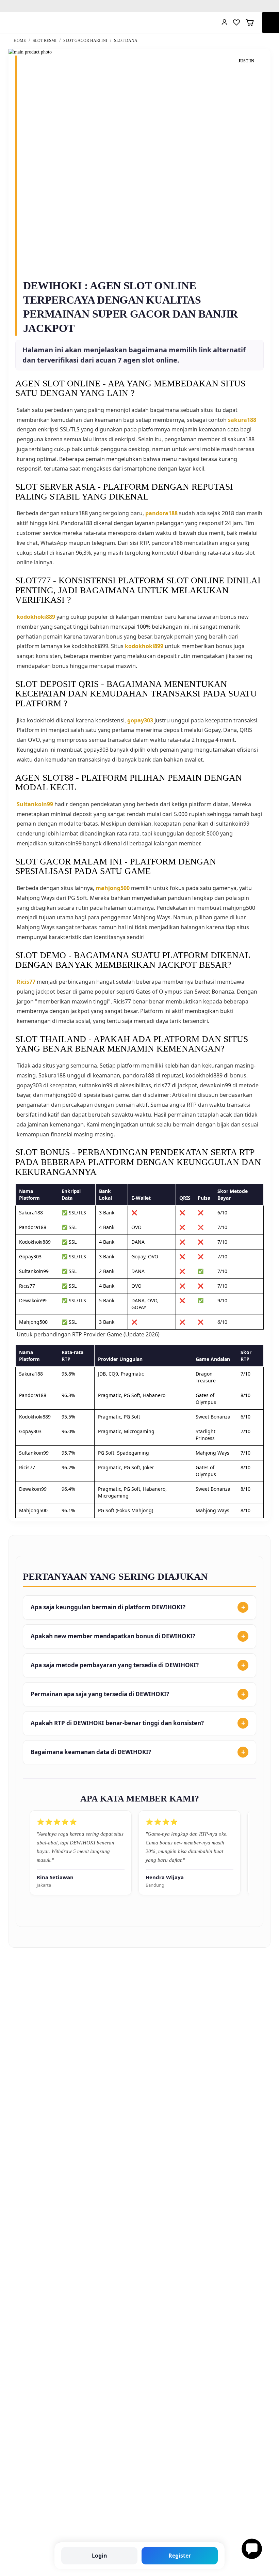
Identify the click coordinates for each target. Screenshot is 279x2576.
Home (20, 41)
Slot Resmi (45, 41)
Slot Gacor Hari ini (86, 41)
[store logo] (30, 22)
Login (100, 2556)
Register (180, 2556)
